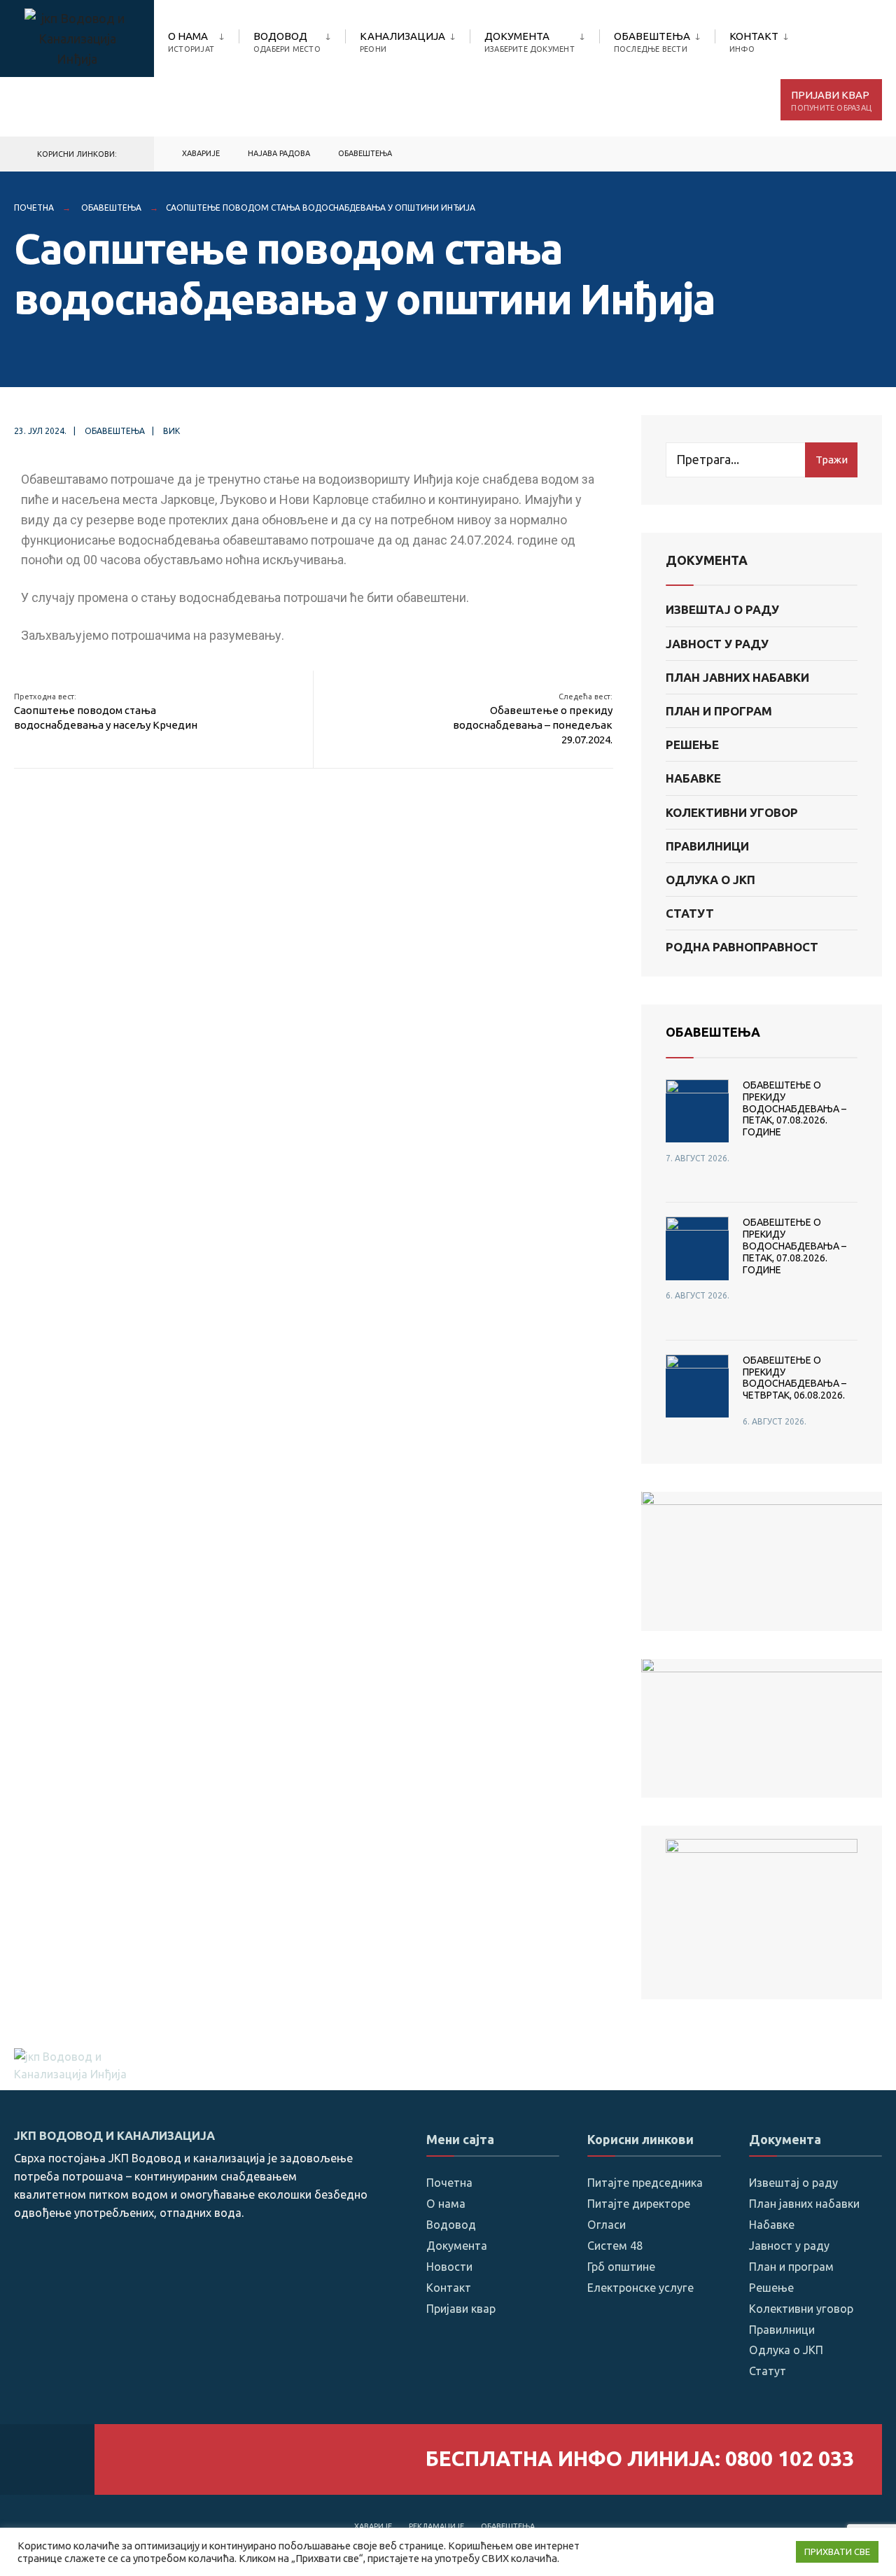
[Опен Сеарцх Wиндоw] (862, 154)
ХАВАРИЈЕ (201, 153)
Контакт (754, 42)
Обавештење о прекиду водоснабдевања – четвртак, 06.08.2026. (794, 1378)
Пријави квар (831, 100)
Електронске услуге (640, 2288)
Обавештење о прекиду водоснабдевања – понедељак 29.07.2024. (533, 719)
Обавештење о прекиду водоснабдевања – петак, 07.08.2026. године (794, 1108)
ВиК (171, 431)
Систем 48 (615, 2246)
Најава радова (279, 153)
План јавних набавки (737, 677)
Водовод (287, 42)
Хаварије (373, 2526)
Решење (692, 744)
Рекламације (436, 2526)
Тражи (832, 460)
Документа (530, 42)
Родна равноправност (742, 947)
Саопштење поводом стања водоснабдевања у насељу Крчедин (106, 712)
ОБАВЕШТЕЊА (713, 1032)
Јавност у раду (717, 644)
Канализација (402, 42)
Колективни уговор (732, 812)
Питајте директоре (639, 2204)
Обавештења (652, 42)
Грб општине (621, 2267)
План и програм (719, 711)
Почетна (34, 208)
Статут (690, 913)
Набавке (693, 778)
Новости (449, 2267)
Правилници (707, 846)
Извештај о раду (722, 609)
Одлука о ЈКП (710, 880)
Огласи (607, 2225)
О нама (191, 42)
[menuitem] (203, 39)
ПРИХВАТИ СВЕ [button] (837, 2551)
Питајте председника (645, 2183)
